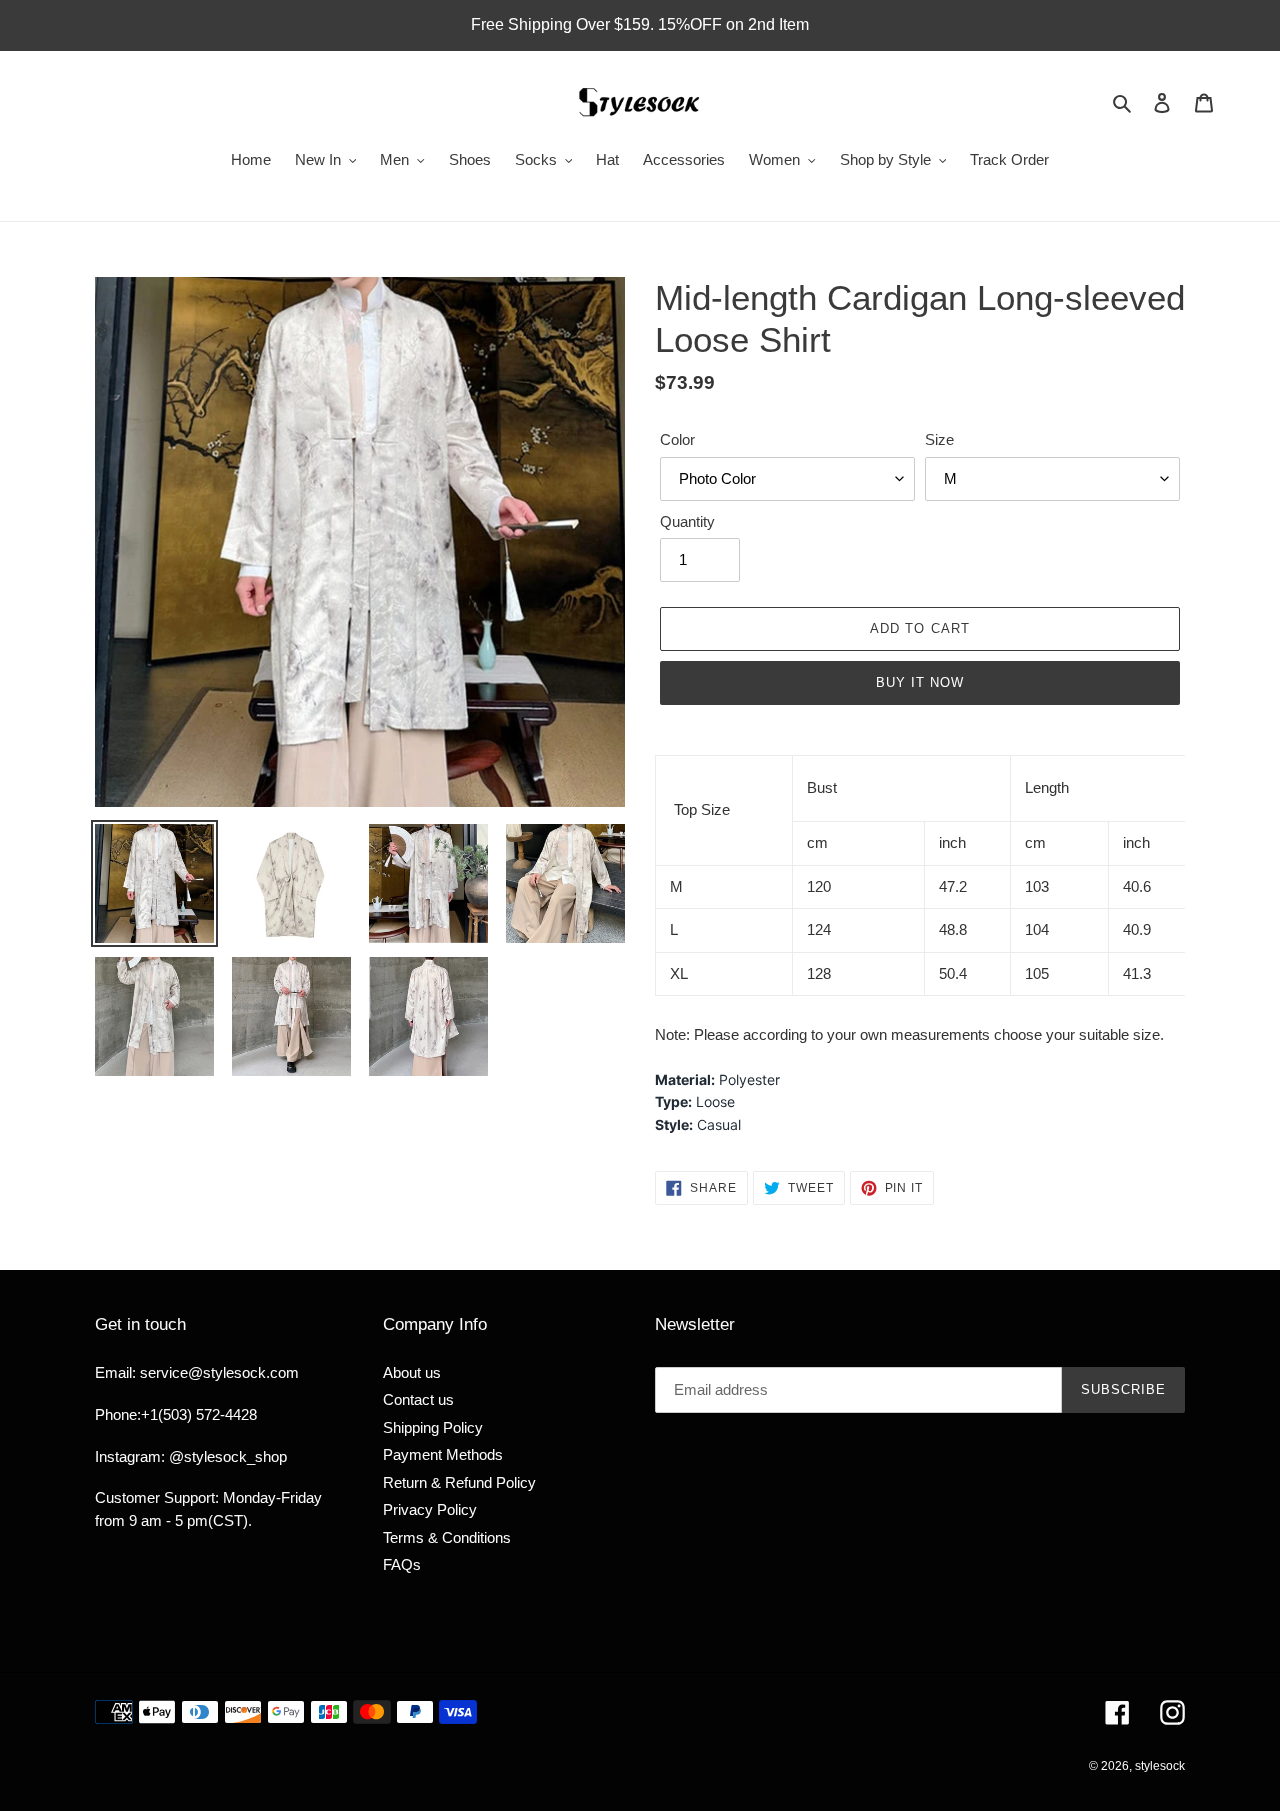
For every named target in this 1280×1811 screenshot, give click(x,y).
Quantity (687, 521)
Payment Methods (443, 1454)
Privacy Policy (430, 1509)
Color (677, 439)
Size (939, 439)
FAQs (402, 1564)
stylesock (1160, 1766)
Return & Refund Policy (459, 1482)
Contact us (418, 1399)
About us (412, 1372)
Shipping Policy (433, 1427)
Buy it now (920, 682)
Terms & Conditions (447, 1537)
